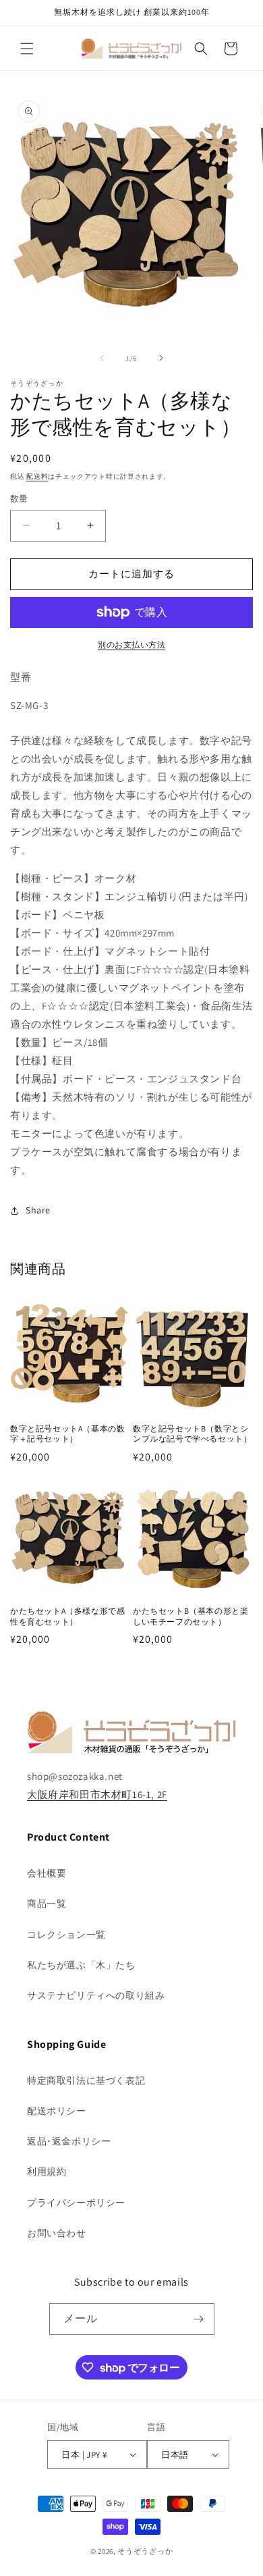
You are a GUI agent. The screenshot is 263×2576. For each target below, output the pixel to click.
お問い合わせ (57, 2233)
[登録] (199, 2319)
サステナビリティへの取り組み (96, 1995)
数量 (19, 499)
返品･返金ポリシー (69, 2141)
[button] (27, 49)
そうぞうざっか (145, 2551)
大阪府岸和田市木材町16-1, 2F (97, 1794)
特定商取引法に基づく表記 (86, 2080)
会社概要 (47, 1873)
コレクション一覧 (66, 1935)
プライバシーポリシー (76, 2203)
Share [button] (38, 1210)
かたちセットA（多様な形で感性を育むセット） (67, 1616)
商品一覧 (47, 1903)
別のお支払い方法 (131, 645)
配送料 (37, 476)
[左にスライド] (102, 358)
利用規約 (47, 2172)
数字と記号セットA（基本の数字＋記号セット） (67, 1434)
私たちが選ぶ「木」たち (81, 1965)
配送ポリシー (57, 2111)
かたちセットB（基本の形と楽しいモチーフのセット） (191, 1616)
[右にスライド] (161, 358)
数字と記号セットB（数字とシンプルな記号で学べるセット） (192, 1434)
